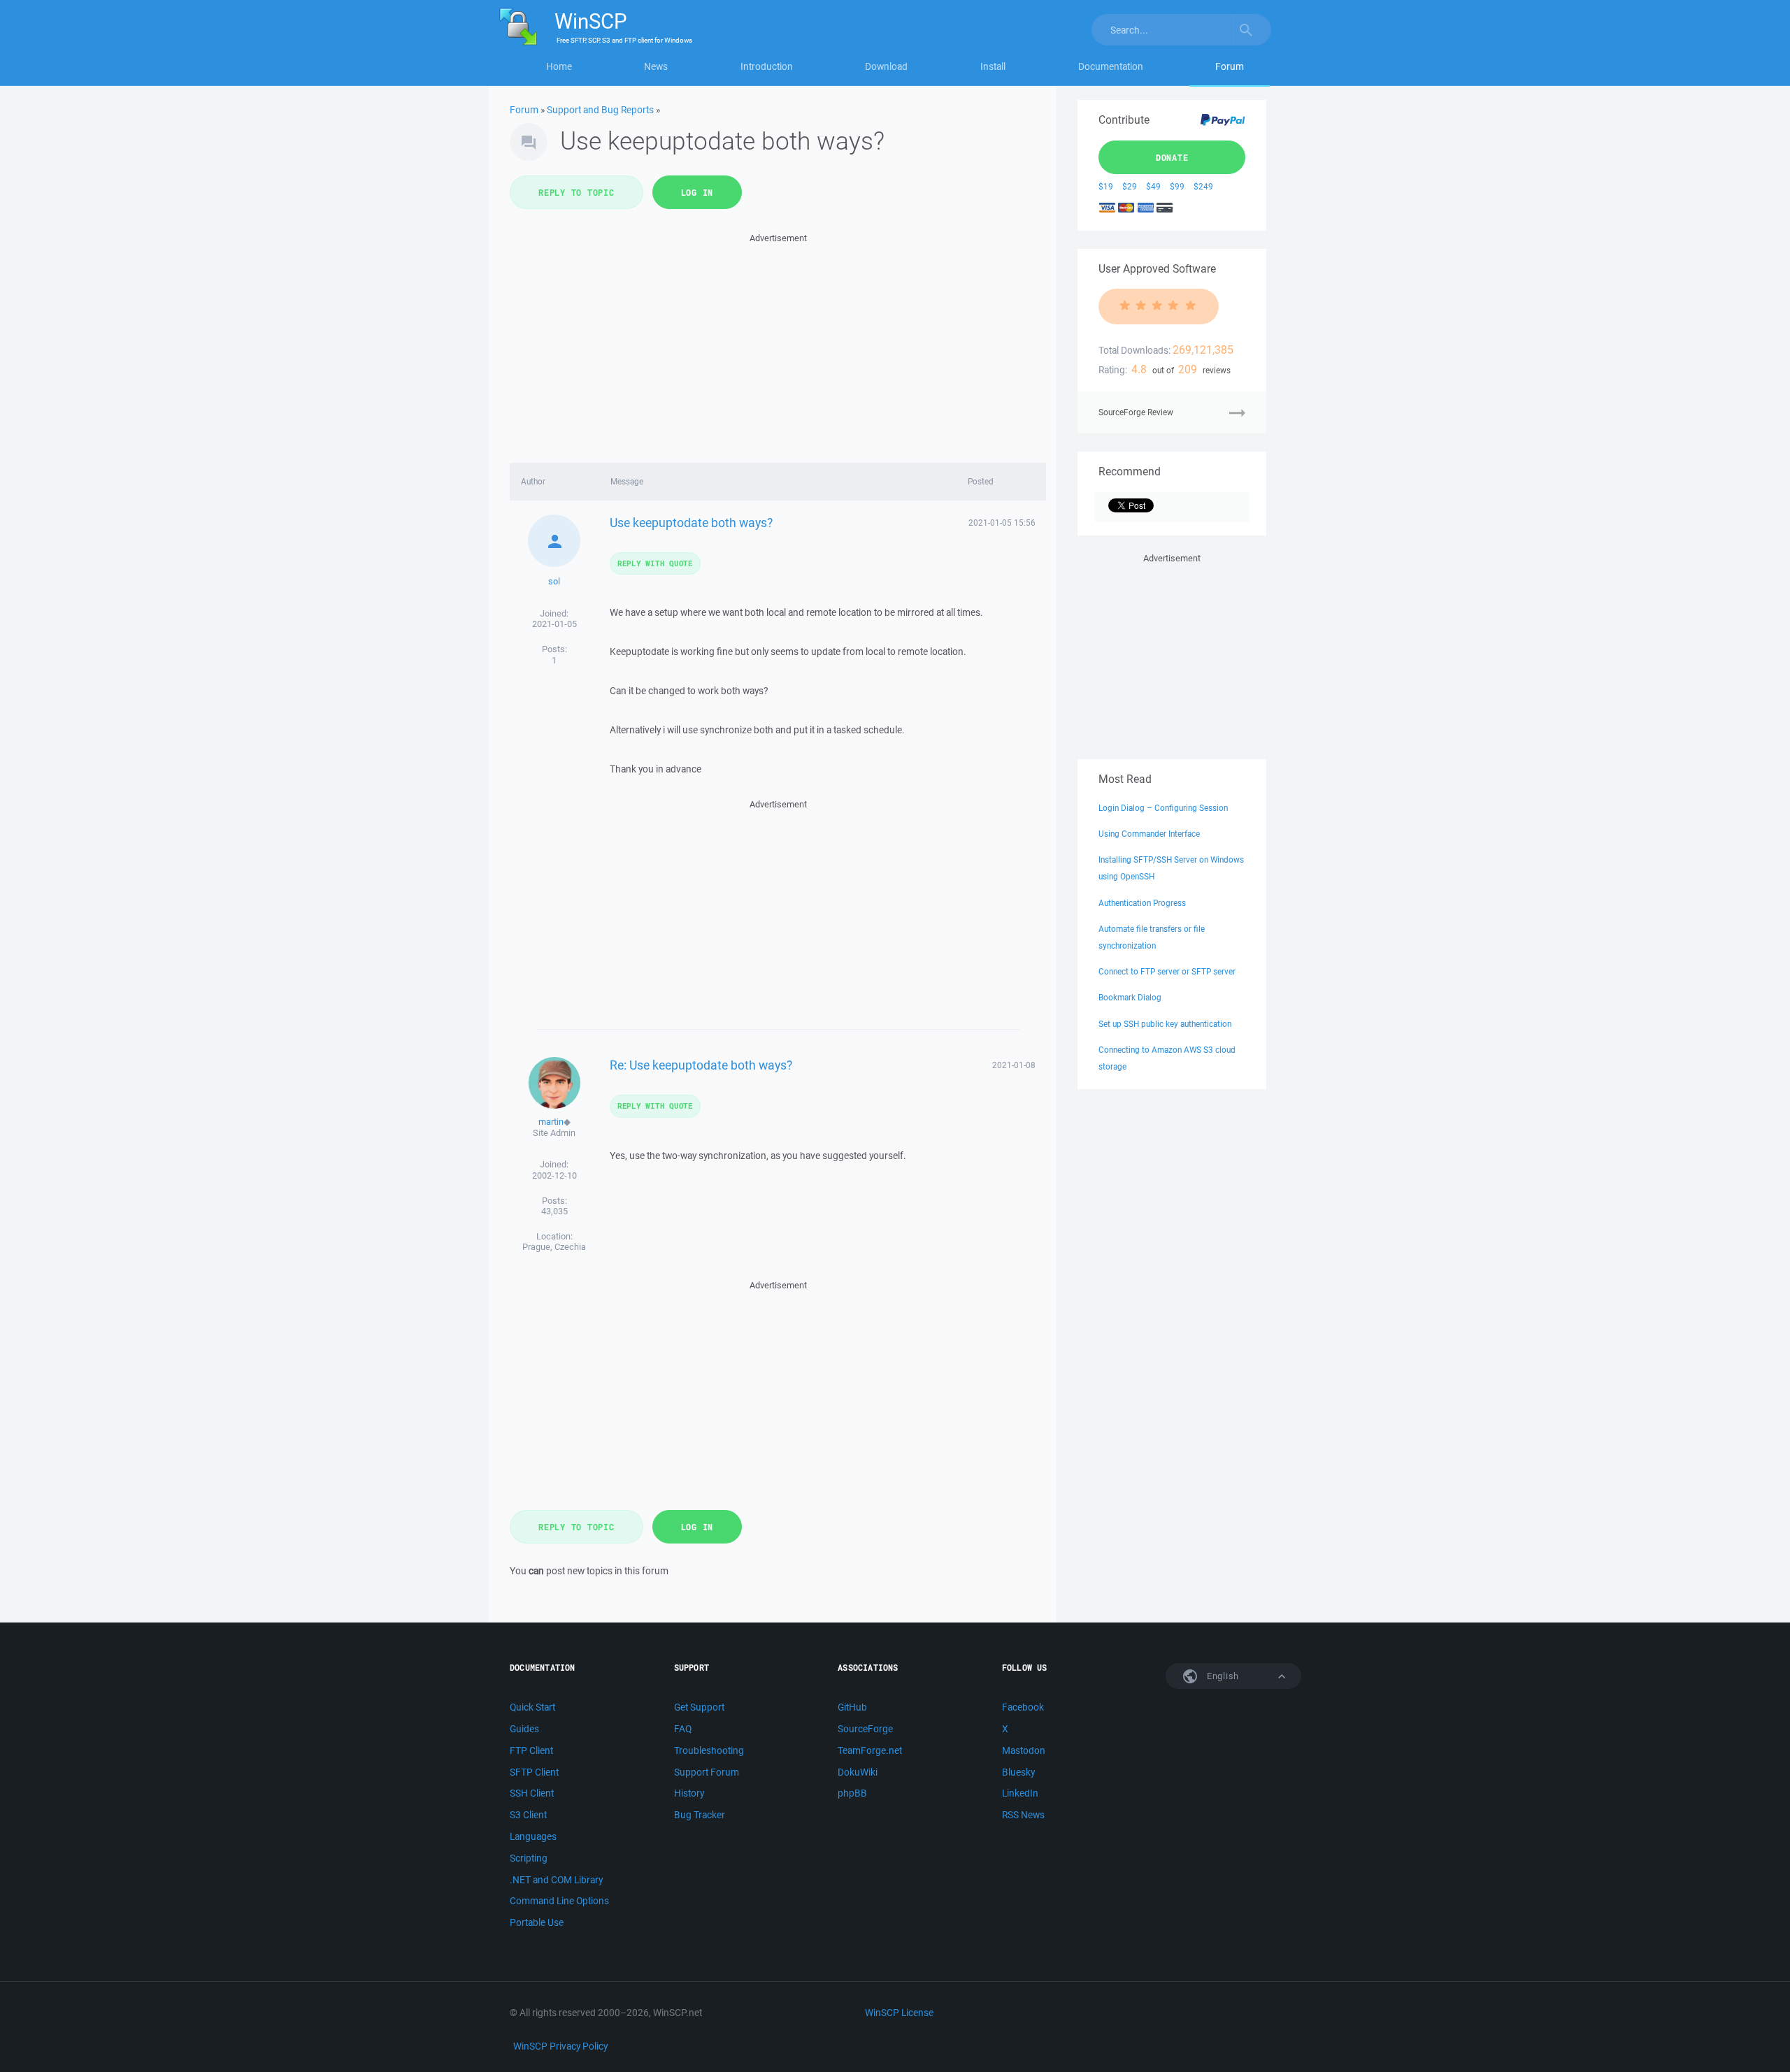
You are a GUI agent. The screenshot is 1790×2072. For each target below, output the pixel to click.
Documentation (1111, 66)
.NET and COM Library (556, 1880)
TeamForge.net (870, 1750)
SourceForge (865, 1729)
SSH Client (532, 1793)
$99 (1177, 186)
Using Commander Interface (1149, 834)
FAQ (683, 1729)
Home (559, 66)
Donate (1172, 157)
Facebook (1023, 1707)
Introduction (767, 66)
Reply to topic (577, 192)
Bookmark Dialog (1130, 997)
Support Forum (707, 1772)
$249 (1203, 186)
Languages (533, 1836)
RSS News (1023, 1815)
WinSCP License (899, 2013)
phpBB (852, 1793)
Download (886, 66)
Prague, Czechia (554, 1247)
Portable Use (537, 1922)
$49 (1153, 186)
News (656, 66)
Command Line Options (559, 1901)
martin (551, 1122)
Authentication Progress (1142, 903)
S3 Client (528, 1815)
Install (993, 66)
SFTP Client (534, 1772)
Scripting (529, 1858)
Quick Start (532, 1707)
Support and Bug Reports (600, 110)
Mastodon (1024, 1750)
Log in (697, 192)
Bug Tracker (700, 1815)
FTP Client (531, 1750)
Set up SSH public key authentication (1165, 1024)
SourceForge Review (1136, 412)
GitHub (852, 1707)
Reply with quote (655, 563)
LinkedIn (1020, 1793)
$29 (1130, 186)
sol (554, 581)
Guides (524, 1729)
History (689, 1793)
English (1222, 1676)
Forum (1230, 66)
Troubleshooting (709, 1750)
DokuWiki (858, 1772)
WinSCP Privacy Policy (560, 2046)
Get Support (699, 1707)
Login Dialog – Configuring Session (1163, 808)
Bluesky (1018, 1772)
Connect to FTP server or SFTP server (1167, 971)
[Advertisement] (778, 344)
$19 (1106, 186)
